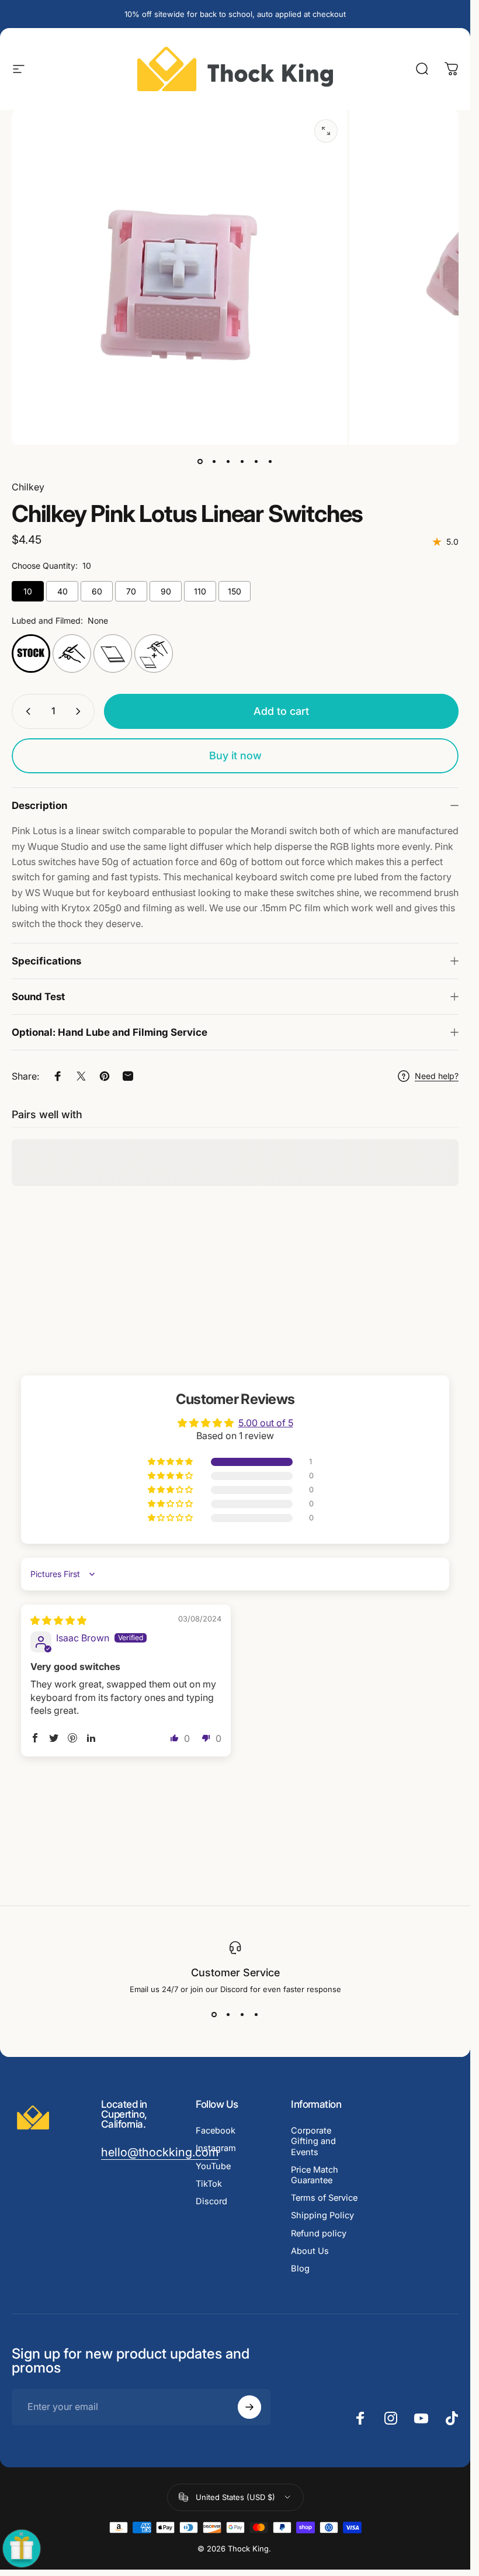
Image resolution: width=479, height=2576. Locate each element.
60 (97, 591)
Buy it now (235, 755)
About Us (310, 2251)
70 (131, 591)
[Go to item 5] (256, 461)
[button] (171, 1462)
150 (235, 591)
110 (200, 591)
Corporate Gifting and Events (313, 2141)
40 (63, 591)
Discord (211, 2201)
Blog (300, 2269)
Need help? (437, 1076)
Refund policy (319, 2233)
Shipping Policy (322, 2215)
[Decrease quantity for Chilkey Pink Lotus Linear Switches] (26, 711)
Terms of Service (324, 2198)
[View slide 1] (214, 2015)
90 (166, 591)
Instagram (216, 2148)
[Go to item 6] (270, 461)
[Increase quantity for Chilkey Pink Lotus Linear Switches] (81, 711)
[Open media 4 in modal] (326, 131)
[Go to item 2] (228, 461)
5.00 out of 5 (266, 1422)
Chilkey (28, 487)
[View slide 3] (242, 2015)
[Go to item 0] (200, 461)
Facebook (216, 2131)
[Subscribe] (249, 2407)
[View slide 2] (228, 2015)
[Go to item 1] (214, 461)
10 (28, 591)
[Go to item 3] (242, 461)
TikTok (209, 2184)
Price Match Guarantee (315, 2175)
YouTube (213, 2166)
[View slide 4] (256, 2015)
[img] (58, 1620)
